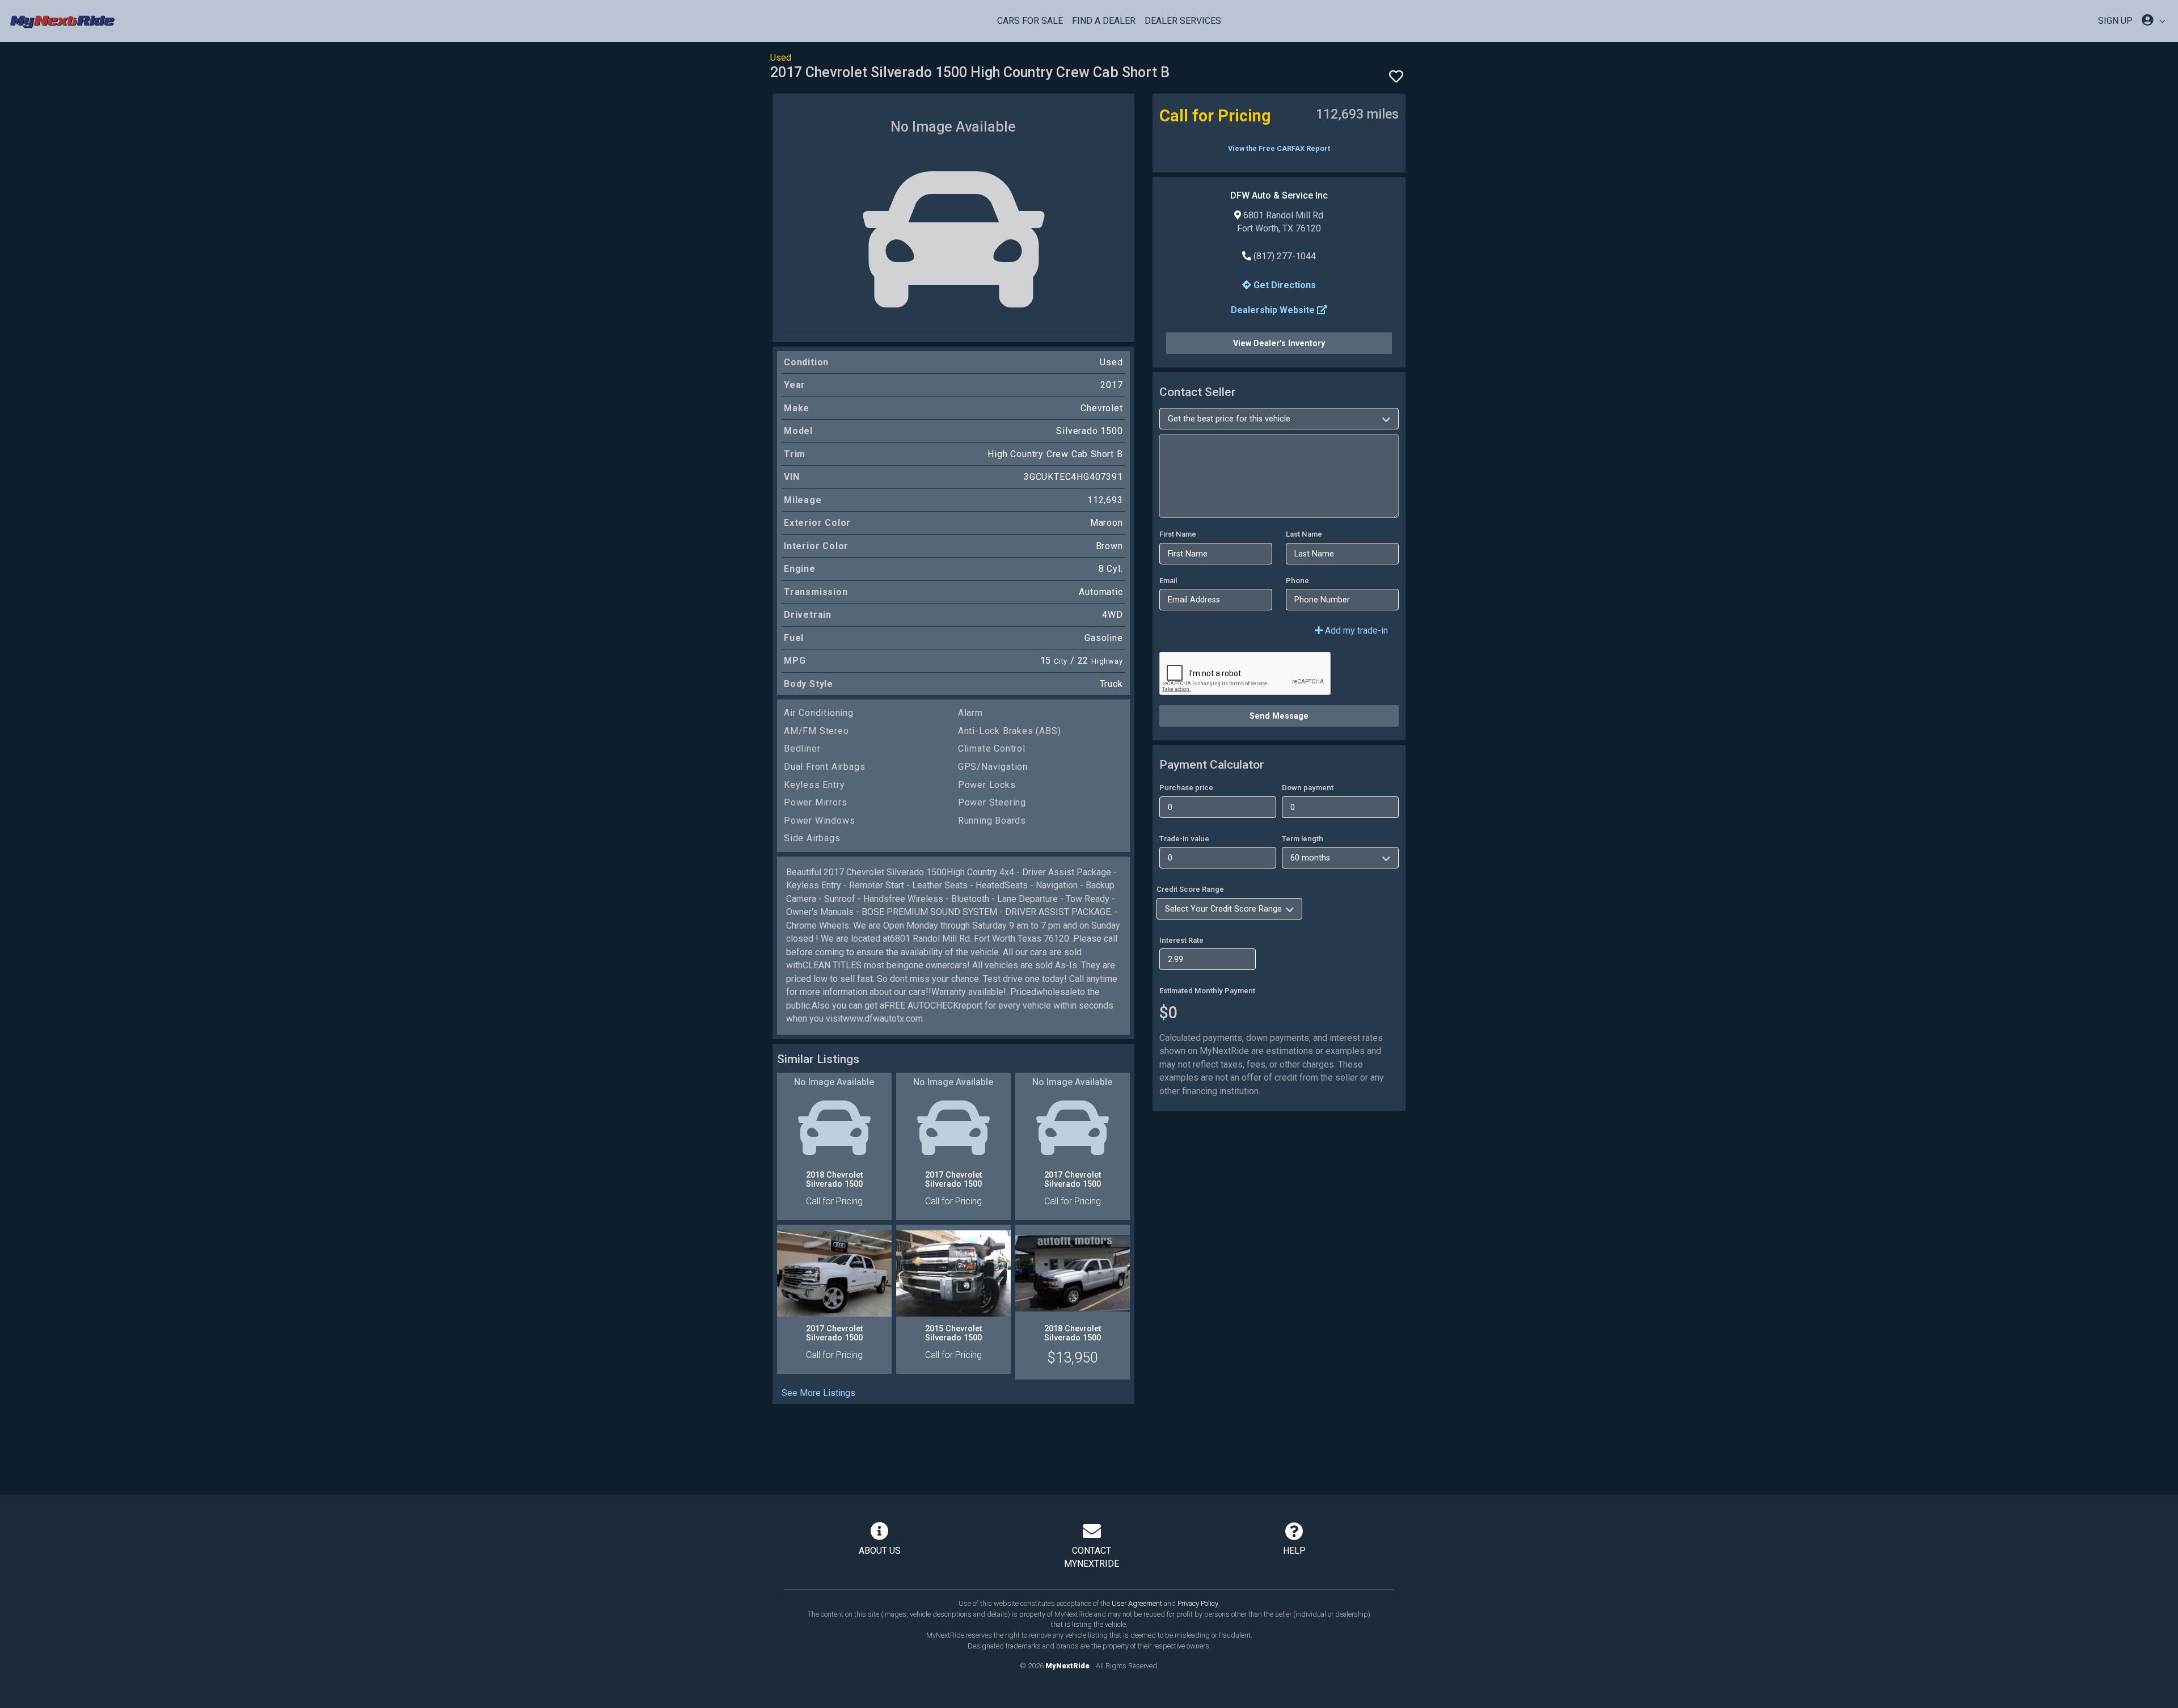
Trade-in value (1184, 839)
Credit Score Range (1190, 889)
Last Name (1304, 534)
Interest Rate (1181, 940)
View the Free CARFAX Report (1279, 148)
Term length (1303, 839)
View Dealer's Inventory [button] (1279, 343)
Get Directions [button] (1284, 285)
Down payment (1308, 788)
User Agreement (1137, 1603)
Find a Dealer (1104, 21)
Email (1168, 581)
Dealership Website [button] (1274, 310)
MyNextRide (1067, 1666)
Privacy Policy (1198, 1603)
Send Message (1279, 716)
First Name (1178, 534)
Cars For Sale (1030, 21)
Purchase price (1186, 788)
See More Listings (818, 1393)
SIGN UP (2115, 21)
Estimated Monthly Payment (1207, 991)
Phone (1297, 581)
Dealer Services (1183, 21)
